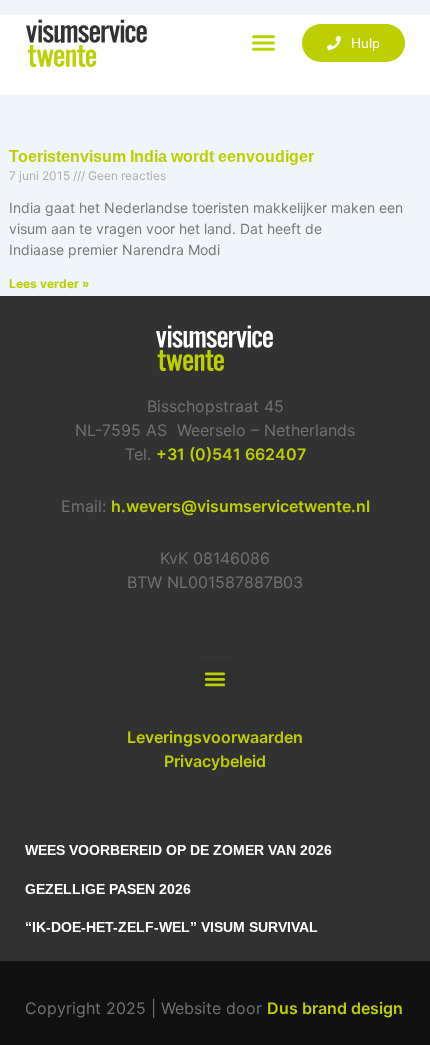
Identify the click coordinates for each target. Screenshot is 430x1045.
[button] (264, 43)
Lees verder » (49, 283)
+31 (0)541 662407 (231, 454)
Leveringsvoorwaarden (215, 737)
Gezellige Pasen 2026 (108, 889)
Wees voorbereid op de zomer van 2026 (178, 850)
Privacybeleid (215, 761)
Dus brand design (335, 1008)
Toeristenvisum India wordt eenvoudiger (161, 156)
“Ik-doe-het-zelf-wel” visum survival (171, 927)
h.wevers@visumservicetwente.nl (240, 506)
